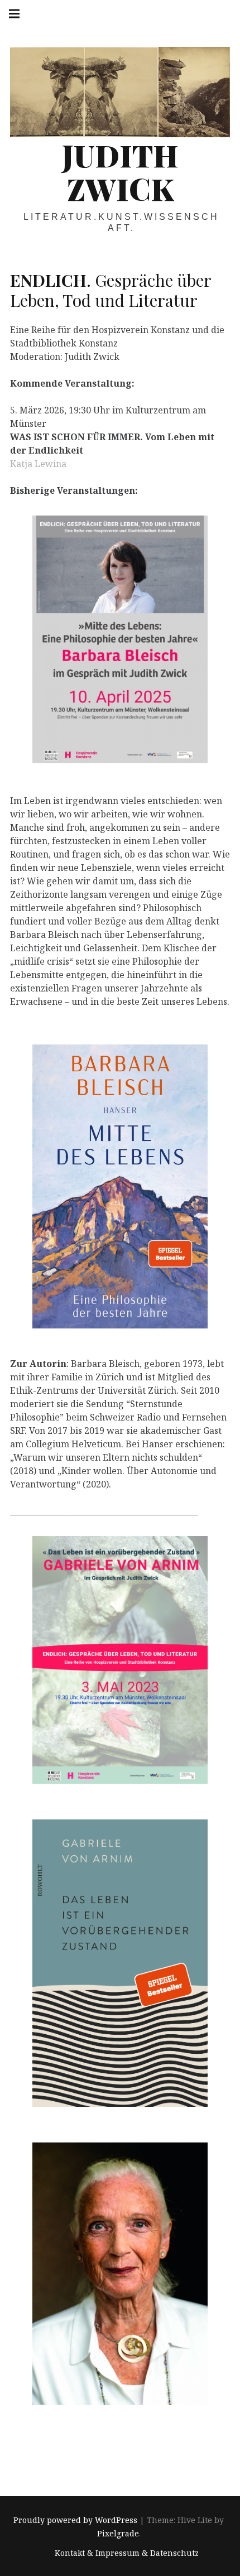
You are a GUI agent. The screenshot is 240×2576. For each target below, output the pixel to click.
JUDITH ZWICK (120, 172)
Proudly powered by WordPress (75, 2520)
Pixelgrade (118, 2534)
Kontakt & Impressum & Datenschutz (127, 2553)
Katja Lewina (38, 464)
